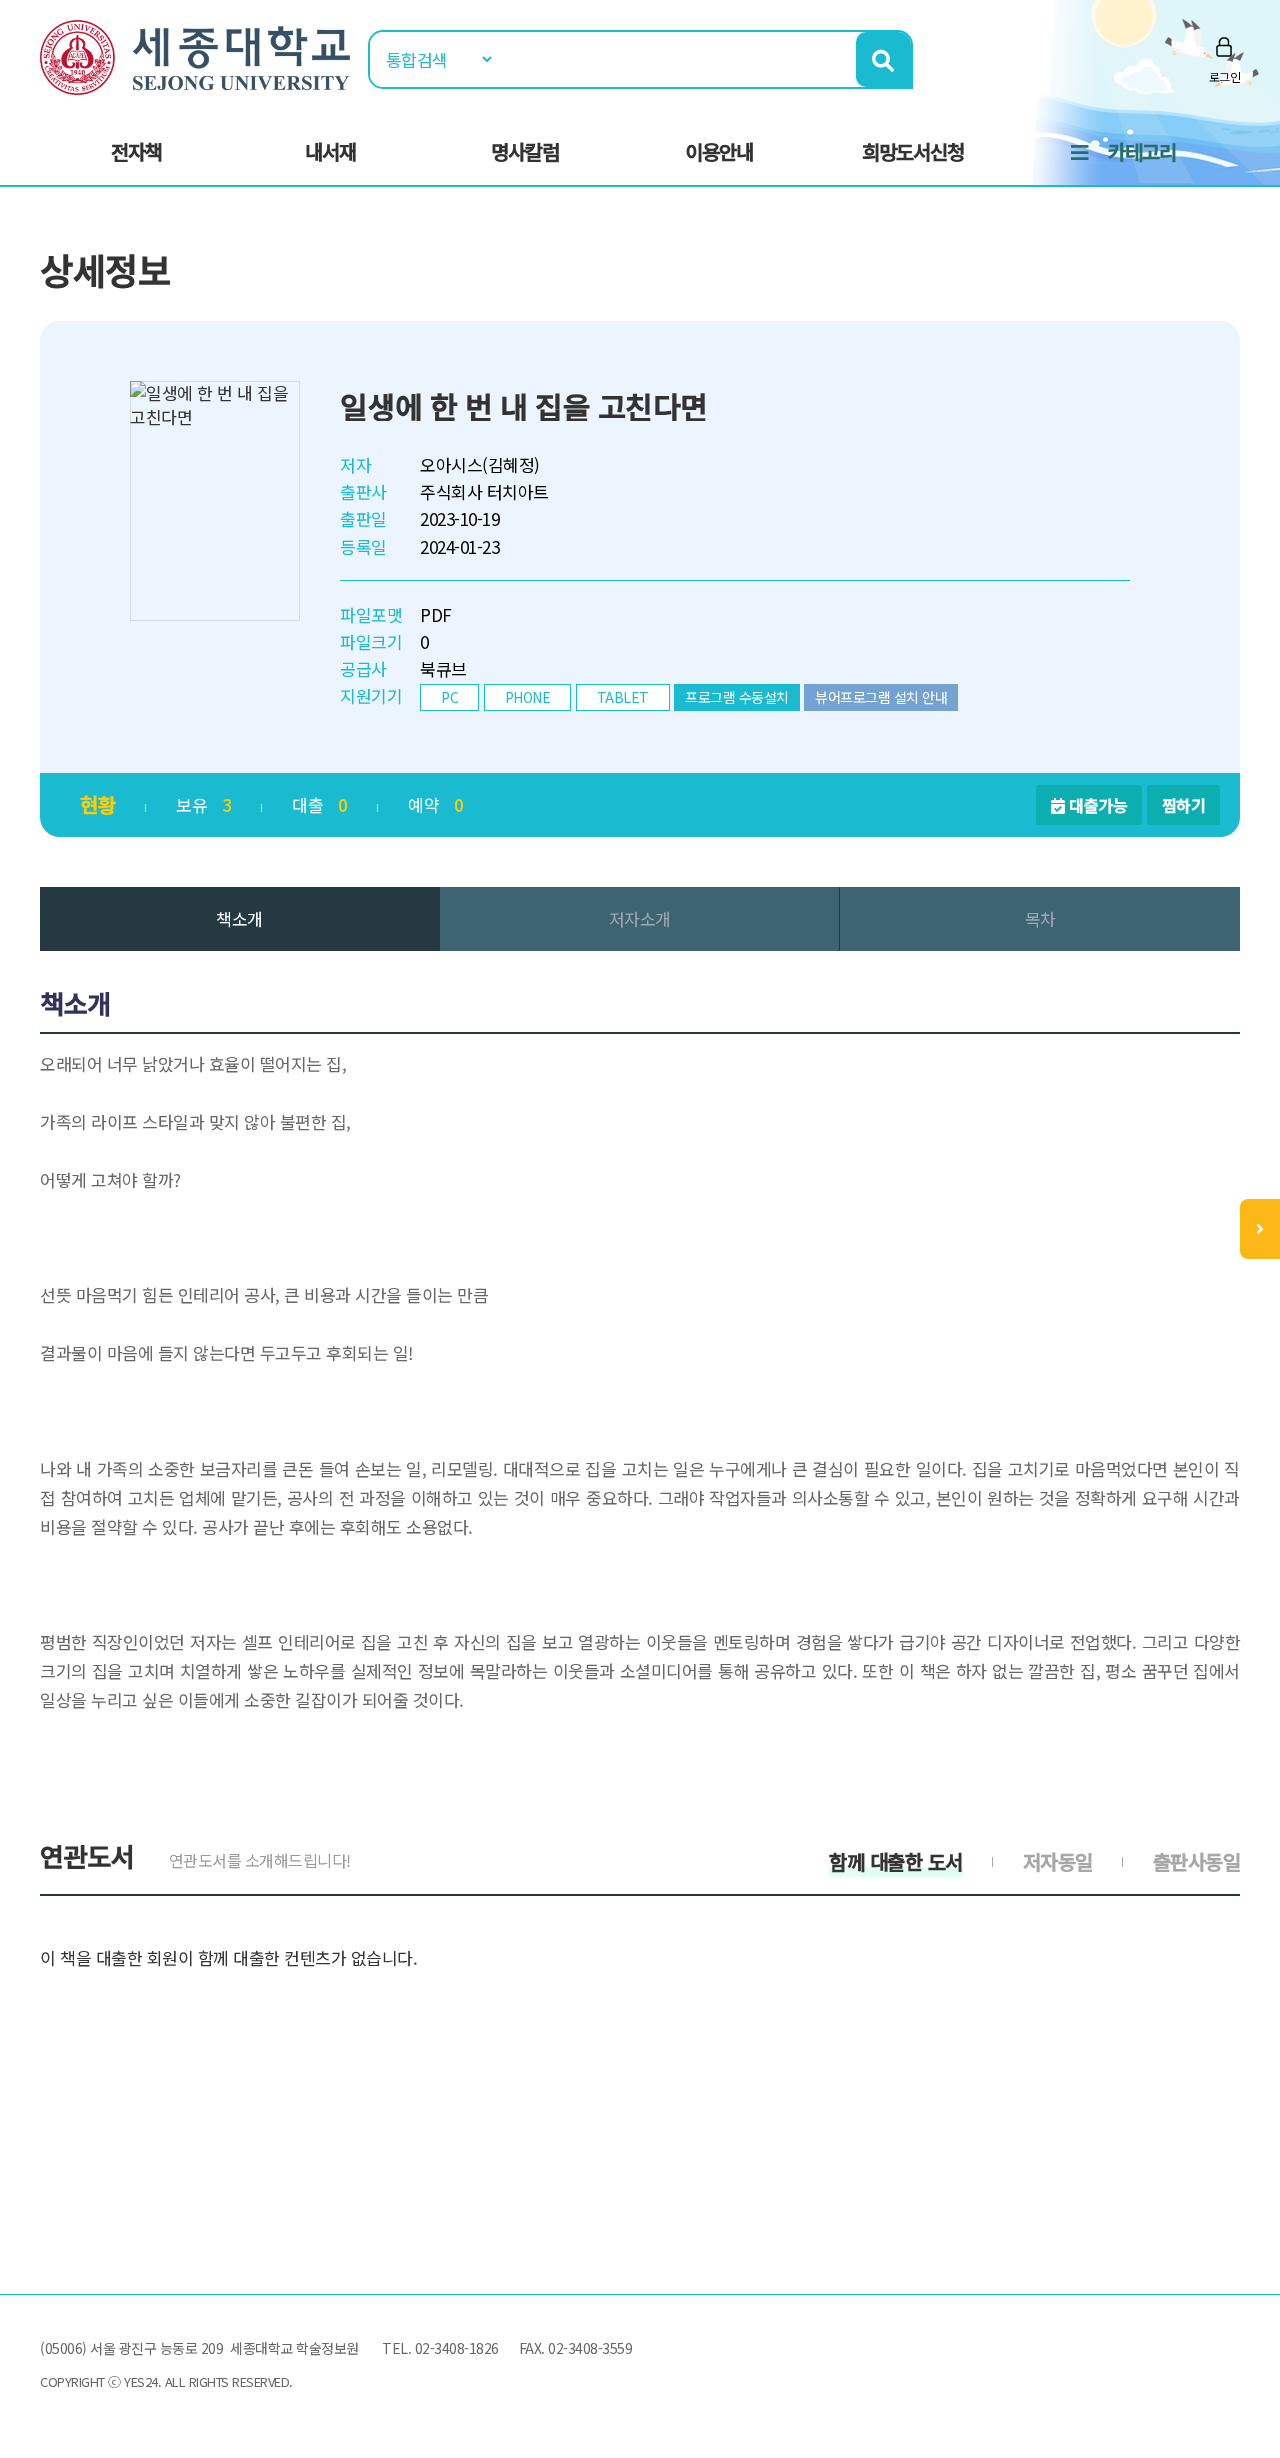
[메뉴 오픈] (1260, 1229)
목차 (1040, 918)
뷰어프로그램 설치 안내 (881, 697)
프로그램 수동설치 (737, 697)
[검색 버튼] (883, 59)
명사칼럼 (525, 151)
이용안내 (719, 151)
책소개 (239, 918)
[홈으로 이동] (195, 54)
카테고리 (1142, 151)
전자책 (136, 151)
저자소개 (640, 918)
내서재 (330, 151)
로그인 (1225, 76)
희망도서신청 (913, 151)
